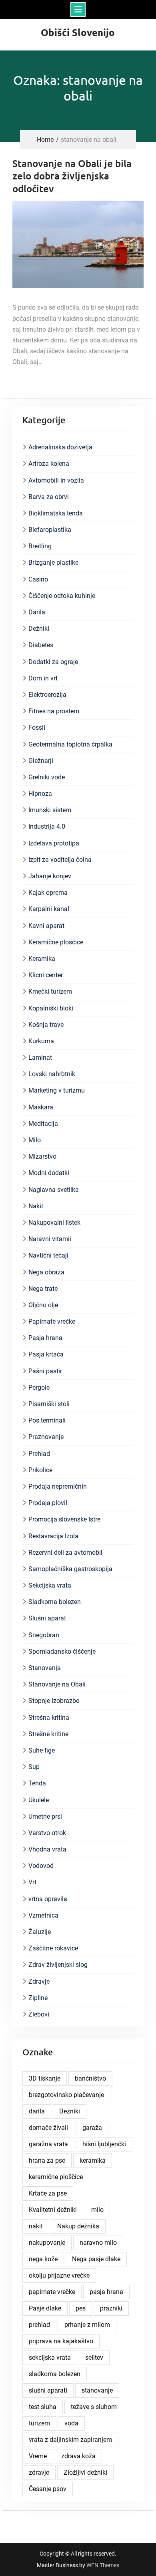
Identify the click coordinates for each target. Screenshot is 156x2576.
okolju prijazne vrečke (59, 2275)
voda (71, 2423)
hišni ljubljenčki (104, 2144)
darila (37, 2111)
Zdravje (39, 1981)
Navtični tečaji (48, 1255)
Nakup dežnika (78, 2226)
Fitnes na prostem (54, 711)
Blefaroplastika (50, 530)
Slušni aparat (47, 1618)
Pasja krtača (46, 1354)
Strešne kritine (48, 1734)
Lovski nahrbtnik (52, 1074)
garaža (92, 2128)
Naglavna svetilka (54, 1190)
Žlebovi (39, 2014)
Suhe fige (42, 1750)
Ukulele (39, 1800)
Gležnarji (41, 761)
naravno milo (98, 2243)
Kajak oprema (48, 893)
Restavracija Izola (53, 1536)
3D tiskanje (45, 2078)
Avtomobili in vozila (56, 480)
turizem (39, 2423)
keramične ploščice (56, 2177)
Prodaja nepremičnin (58, 1486)
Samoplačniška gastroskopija (70, 1569)
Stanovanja (45, 1668)
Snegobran (44, 1635)
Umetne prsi (45, 1816)
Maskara (41, 1107)
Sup (34, 1767)
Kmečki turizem (50, 991)
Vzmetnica (43, 1915)
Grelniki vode (47, 777)
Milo (35, 1140)
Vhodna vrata (47, 1849)
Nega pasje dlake (96, 2259)
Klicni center (46, 975)
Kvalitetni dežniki (53, 2210)
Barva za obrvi (49, 497)
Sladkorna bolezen (55, 1602)
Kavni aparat (46, 926)
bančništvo (90, 2078)
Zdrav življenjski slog (58, 1965)
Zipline (38, 1998)
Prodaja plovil (48, 1503)
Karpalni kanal (49, 909)
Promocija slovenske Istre (64, 1519)
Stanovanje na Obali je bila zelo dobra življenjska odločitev (72, 176)
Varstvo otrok (47, 1833)
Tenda (37, 1783)
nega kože (43, 2259)
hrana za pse (47, 2160)
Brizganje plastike (53, 562)
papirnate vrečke (52, 2292)
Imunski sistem (50, 810)
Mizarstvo (42, 1156)
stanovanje (97, 2390)
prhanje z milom (87, 2325)
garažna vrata (48, 2144)
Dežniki (39, 629)
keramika (93, 2160)
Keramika (42, 959)
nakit (36, 2226)
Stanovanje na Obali (57, 1684)
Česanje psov (48, 2489)
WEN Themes (103, 2565)
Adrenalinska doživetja (60, 447)
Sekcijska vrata (50, 1585)
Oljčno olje (43, 1305)
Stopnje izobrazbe (54, 1701)
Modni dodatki (49, 1173)
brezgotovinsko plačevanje (66, 2095)
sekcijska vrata (50, 2358)
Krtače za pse (48, 2193)
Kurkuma (41, 1041)
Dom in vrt (43, 678)
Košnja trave (46, 1025)
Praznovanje (46, 1437)
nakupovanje (47, 2243)
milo (97, 2210)
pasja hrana (106, 2292)
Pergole (39, 1388)
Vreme (38, 2456)
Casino (38, 579)
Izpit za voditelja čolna (60, 860)
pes (81, 2308)
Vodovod (41, 1866)
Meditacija (43, 1124)
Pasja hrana (45, 1338)
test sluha (43, 2407)
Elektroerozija (47, 695)
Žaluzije (40, 1932)
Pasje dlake (45, 2308)
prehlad (39, 2325)
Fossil (37, 728)
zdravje (39, 2472)
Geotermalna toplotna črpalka (70, 744)
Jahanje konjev (50, 876)
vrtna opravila (48, 1899)
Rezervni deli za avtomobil (65, 1553)
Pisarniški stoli (49, 1404)
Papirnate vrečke (52, 1321)
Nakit (36, 1206)
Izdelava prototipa (54, 843)
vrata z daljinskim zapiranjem (70, 2440)
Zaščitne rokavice (53, 1948)
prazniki (111, 2308)
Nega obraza (46, 1272)
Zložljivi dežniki (85, 2472)
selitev (94, 2358)
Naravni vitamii (50, 1239)
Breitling (40, 546)
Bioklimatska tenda (56, 513)
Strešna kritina (49, 1718)
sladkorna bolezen (55, 2374)
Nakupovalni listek (54, 1223)
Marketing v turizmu (57, 1090)
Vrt (32, 1882)
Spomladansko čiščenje (62, 1651)
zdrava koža (78, 2456)
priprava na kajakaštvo (61, 2341)
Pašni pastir (45, 1371)
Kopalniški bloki (51, 1008)
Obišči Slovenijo (78, 32)
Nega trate (43, 1289)
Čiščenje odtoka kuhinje (62, 596)
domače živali (48, 2128)
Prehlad (39, 1454)
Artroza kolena (49, 464)
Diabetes (41, 645)
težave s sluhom (94, 2407)
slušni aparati (48, 2390)
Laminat (40, 1058)
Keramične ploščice (56, 942)
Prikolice (40, 1470)
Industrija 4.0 (47, 826)
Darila (37, 612)
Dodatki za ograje (53, 662)
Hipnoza (40, 794)
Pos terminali (47, 1420)
